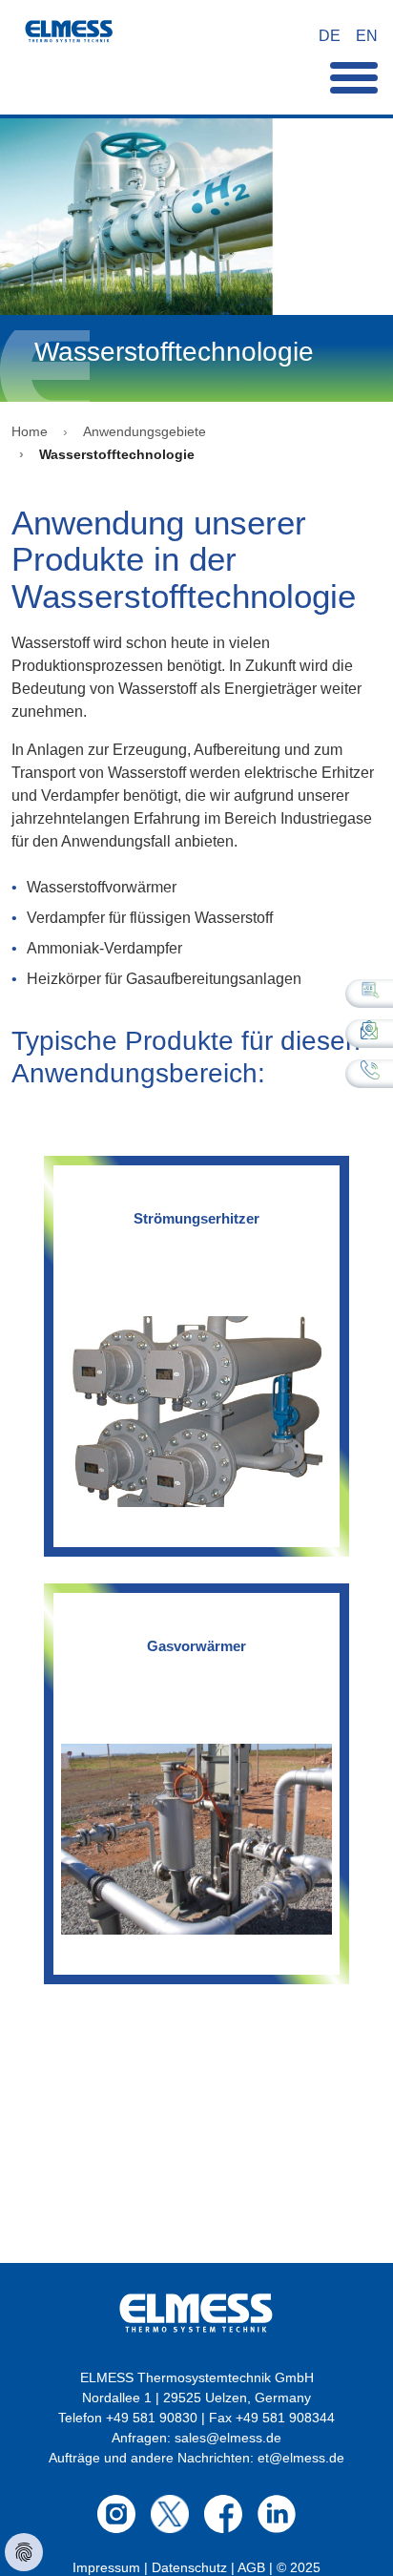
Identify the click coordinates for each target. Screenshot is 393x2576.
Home (30, 431)
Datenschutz (189, 2567)
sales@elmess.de (228, 2438)
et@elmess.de (301, 2458)
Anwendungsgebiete (145, 431)
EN (367, 36)
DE (330, 36)
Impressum (106, 2567)
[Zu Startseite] (69, 36)
